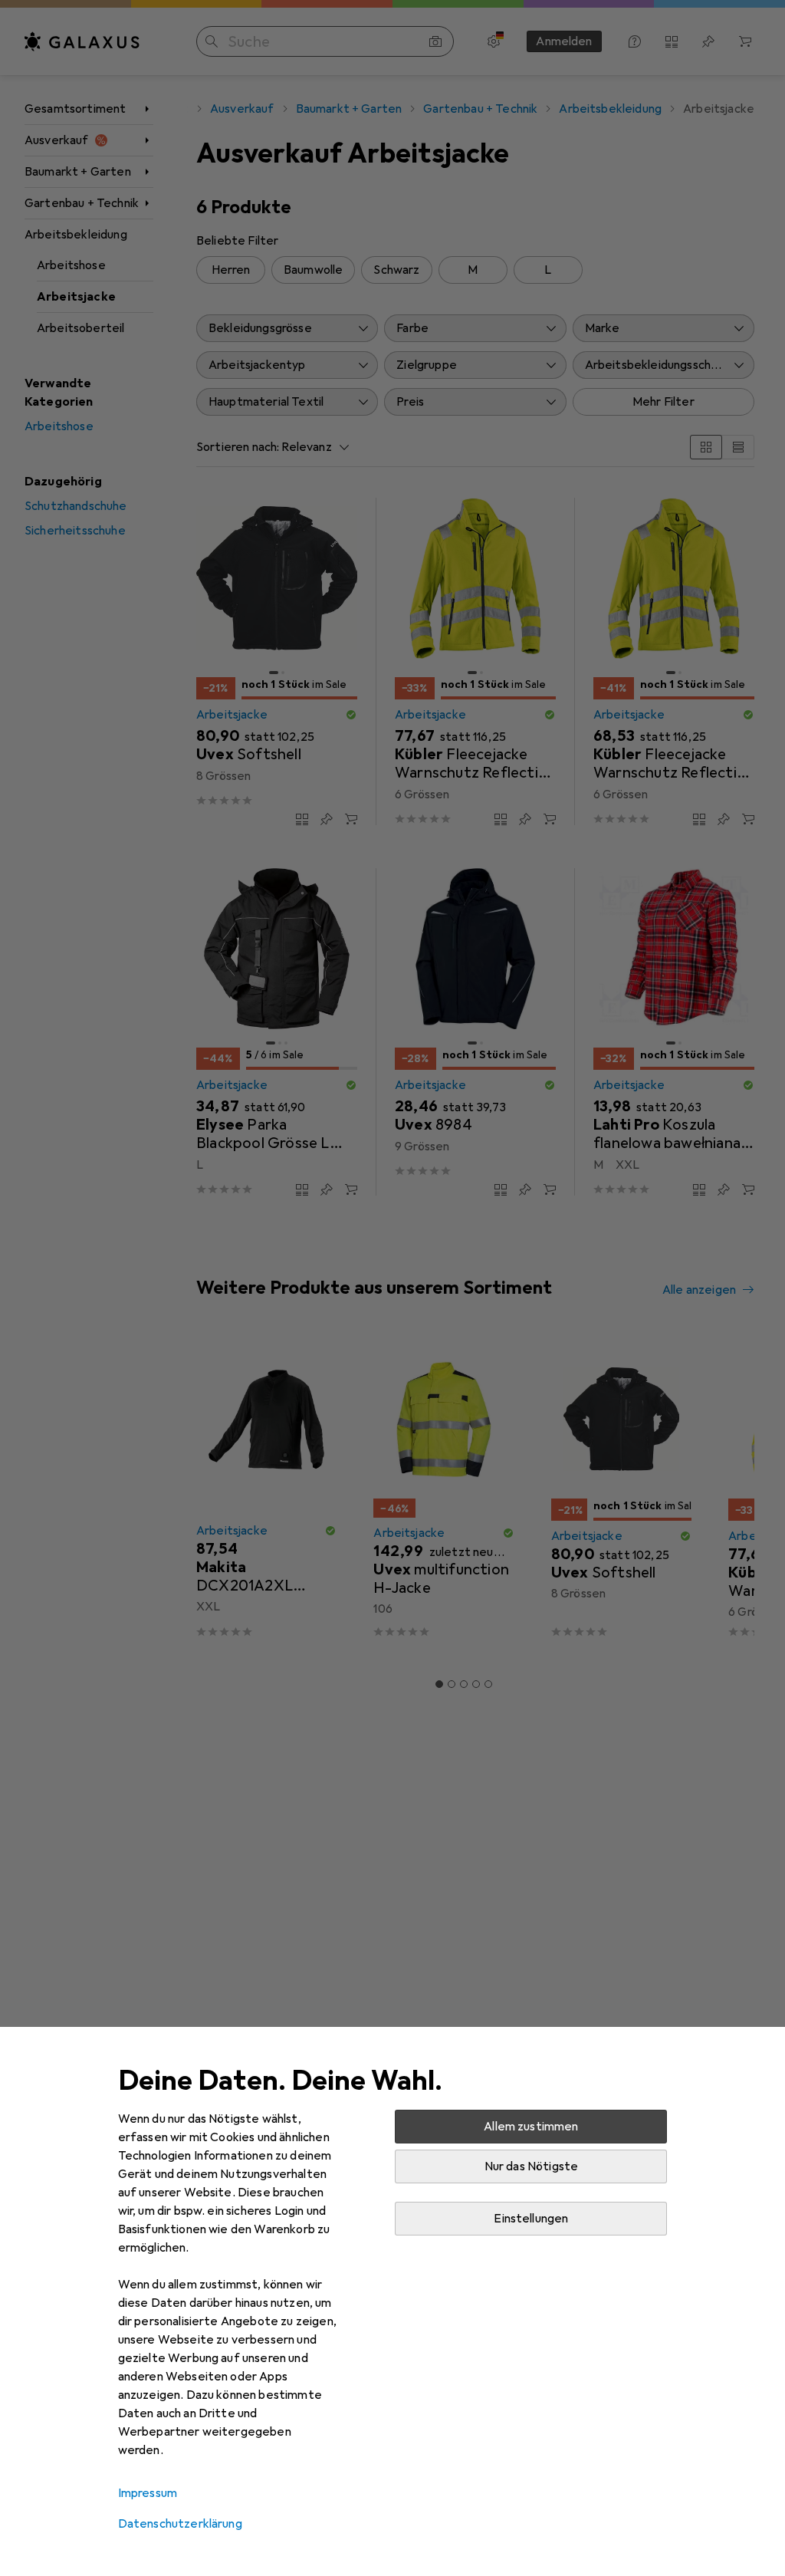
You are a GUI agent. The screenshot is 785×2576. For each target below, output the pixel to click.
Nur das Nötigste (532, 2166)
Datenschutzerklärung (180, 2524)
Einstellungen (531, 2219)
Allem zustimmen (531, 2127)
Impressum (148, 2493)
